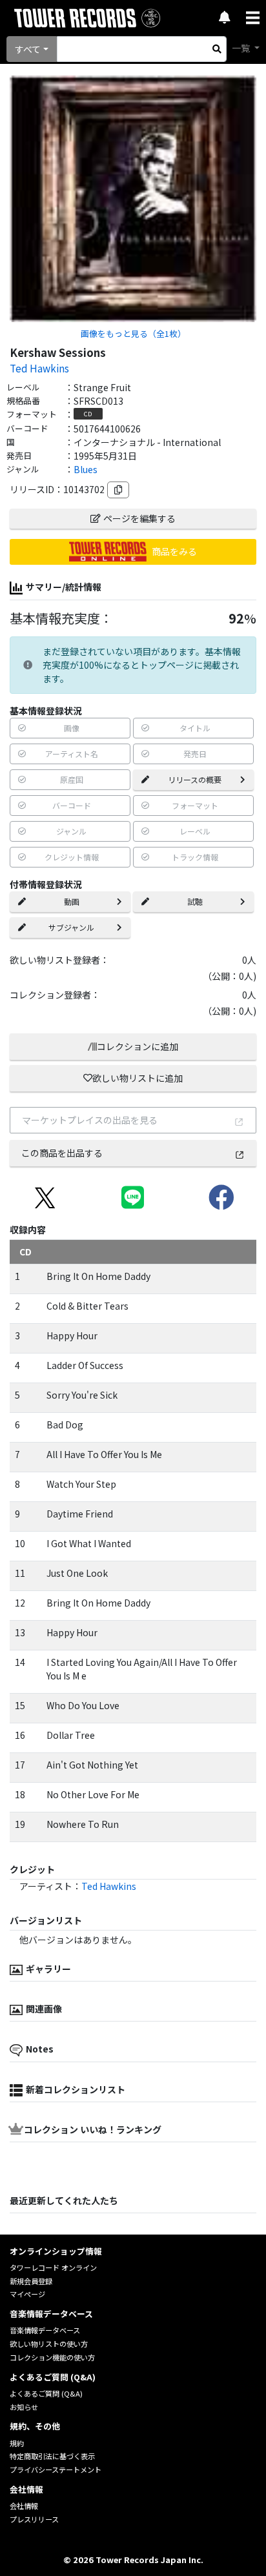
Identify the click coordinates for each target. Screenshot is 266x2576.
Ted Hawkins (39, 368)
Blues (86, 469)
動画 (72, 901)
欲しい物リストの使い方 (49, 2344)
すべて (28, 49)
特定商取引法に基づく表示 (52, 2456)
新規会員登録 (31, 2281)
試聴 (195, 901)
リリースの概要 (195, 779)
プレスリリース (34, 2519)
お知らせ (24, 2407)
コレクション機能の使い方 (52, 2357)
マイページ (27, 2294)
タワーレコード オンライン (53, 2267)
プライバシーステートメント (56, 2470)
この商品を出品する (62, 1153)
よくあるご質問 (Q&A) (46, 2393)
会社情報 (24, 2506)
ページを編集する (139, 518)
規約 (17, 2443)
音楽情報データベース (45, 2330)
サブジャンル (71, 927)
